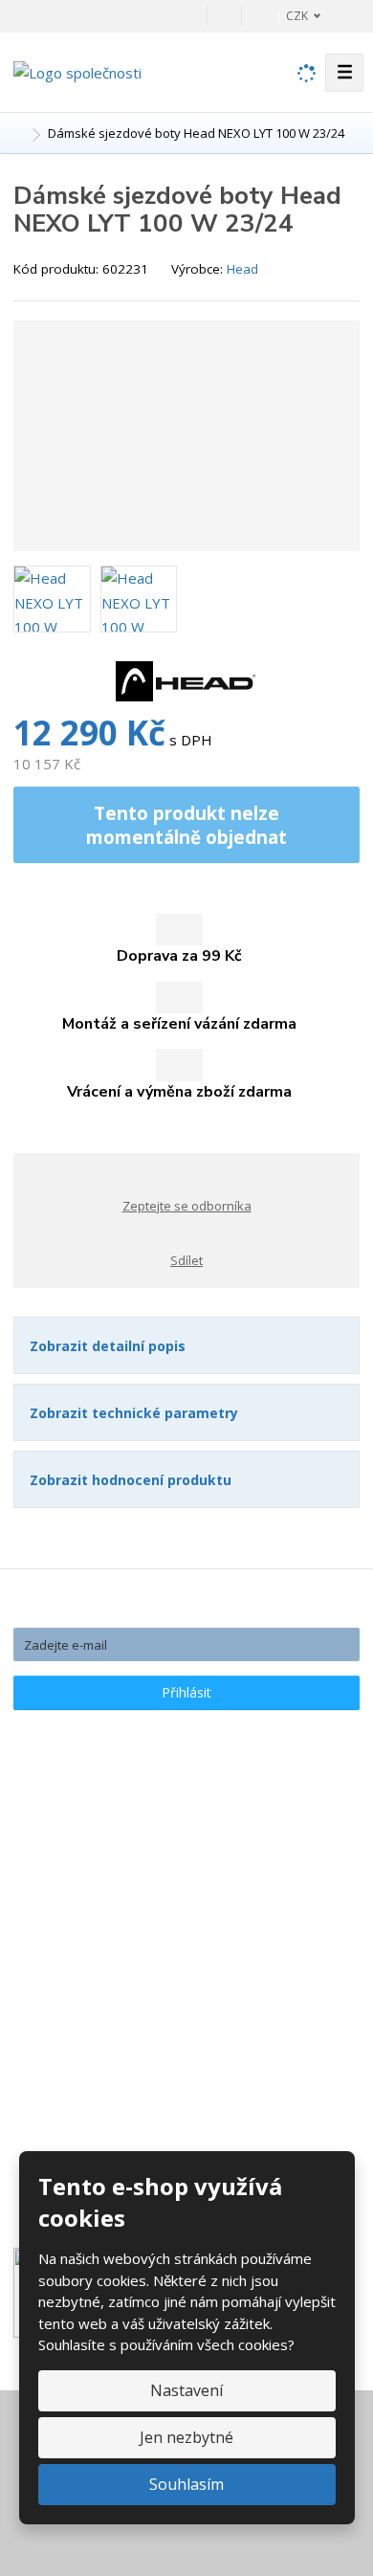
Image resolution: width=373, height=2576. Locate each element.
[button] (293, 16)
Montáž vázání (77, 2035)
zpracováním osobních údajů (226, 1727)
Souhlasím (186, 2484)
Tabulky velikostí (84, 1955)
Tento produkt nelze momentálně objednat (186, 825)
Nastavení (186, 2390)
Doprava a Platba (87, 1901)
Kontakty (59, 1875)
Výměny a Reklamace (99, 1928)
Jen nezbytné (186, 2437)
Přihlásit (186, 1692)
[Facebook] (224, 16)
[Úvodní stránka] (77, 71)
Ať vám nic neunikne (187, 1609)
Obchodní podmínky (94, 1982)
